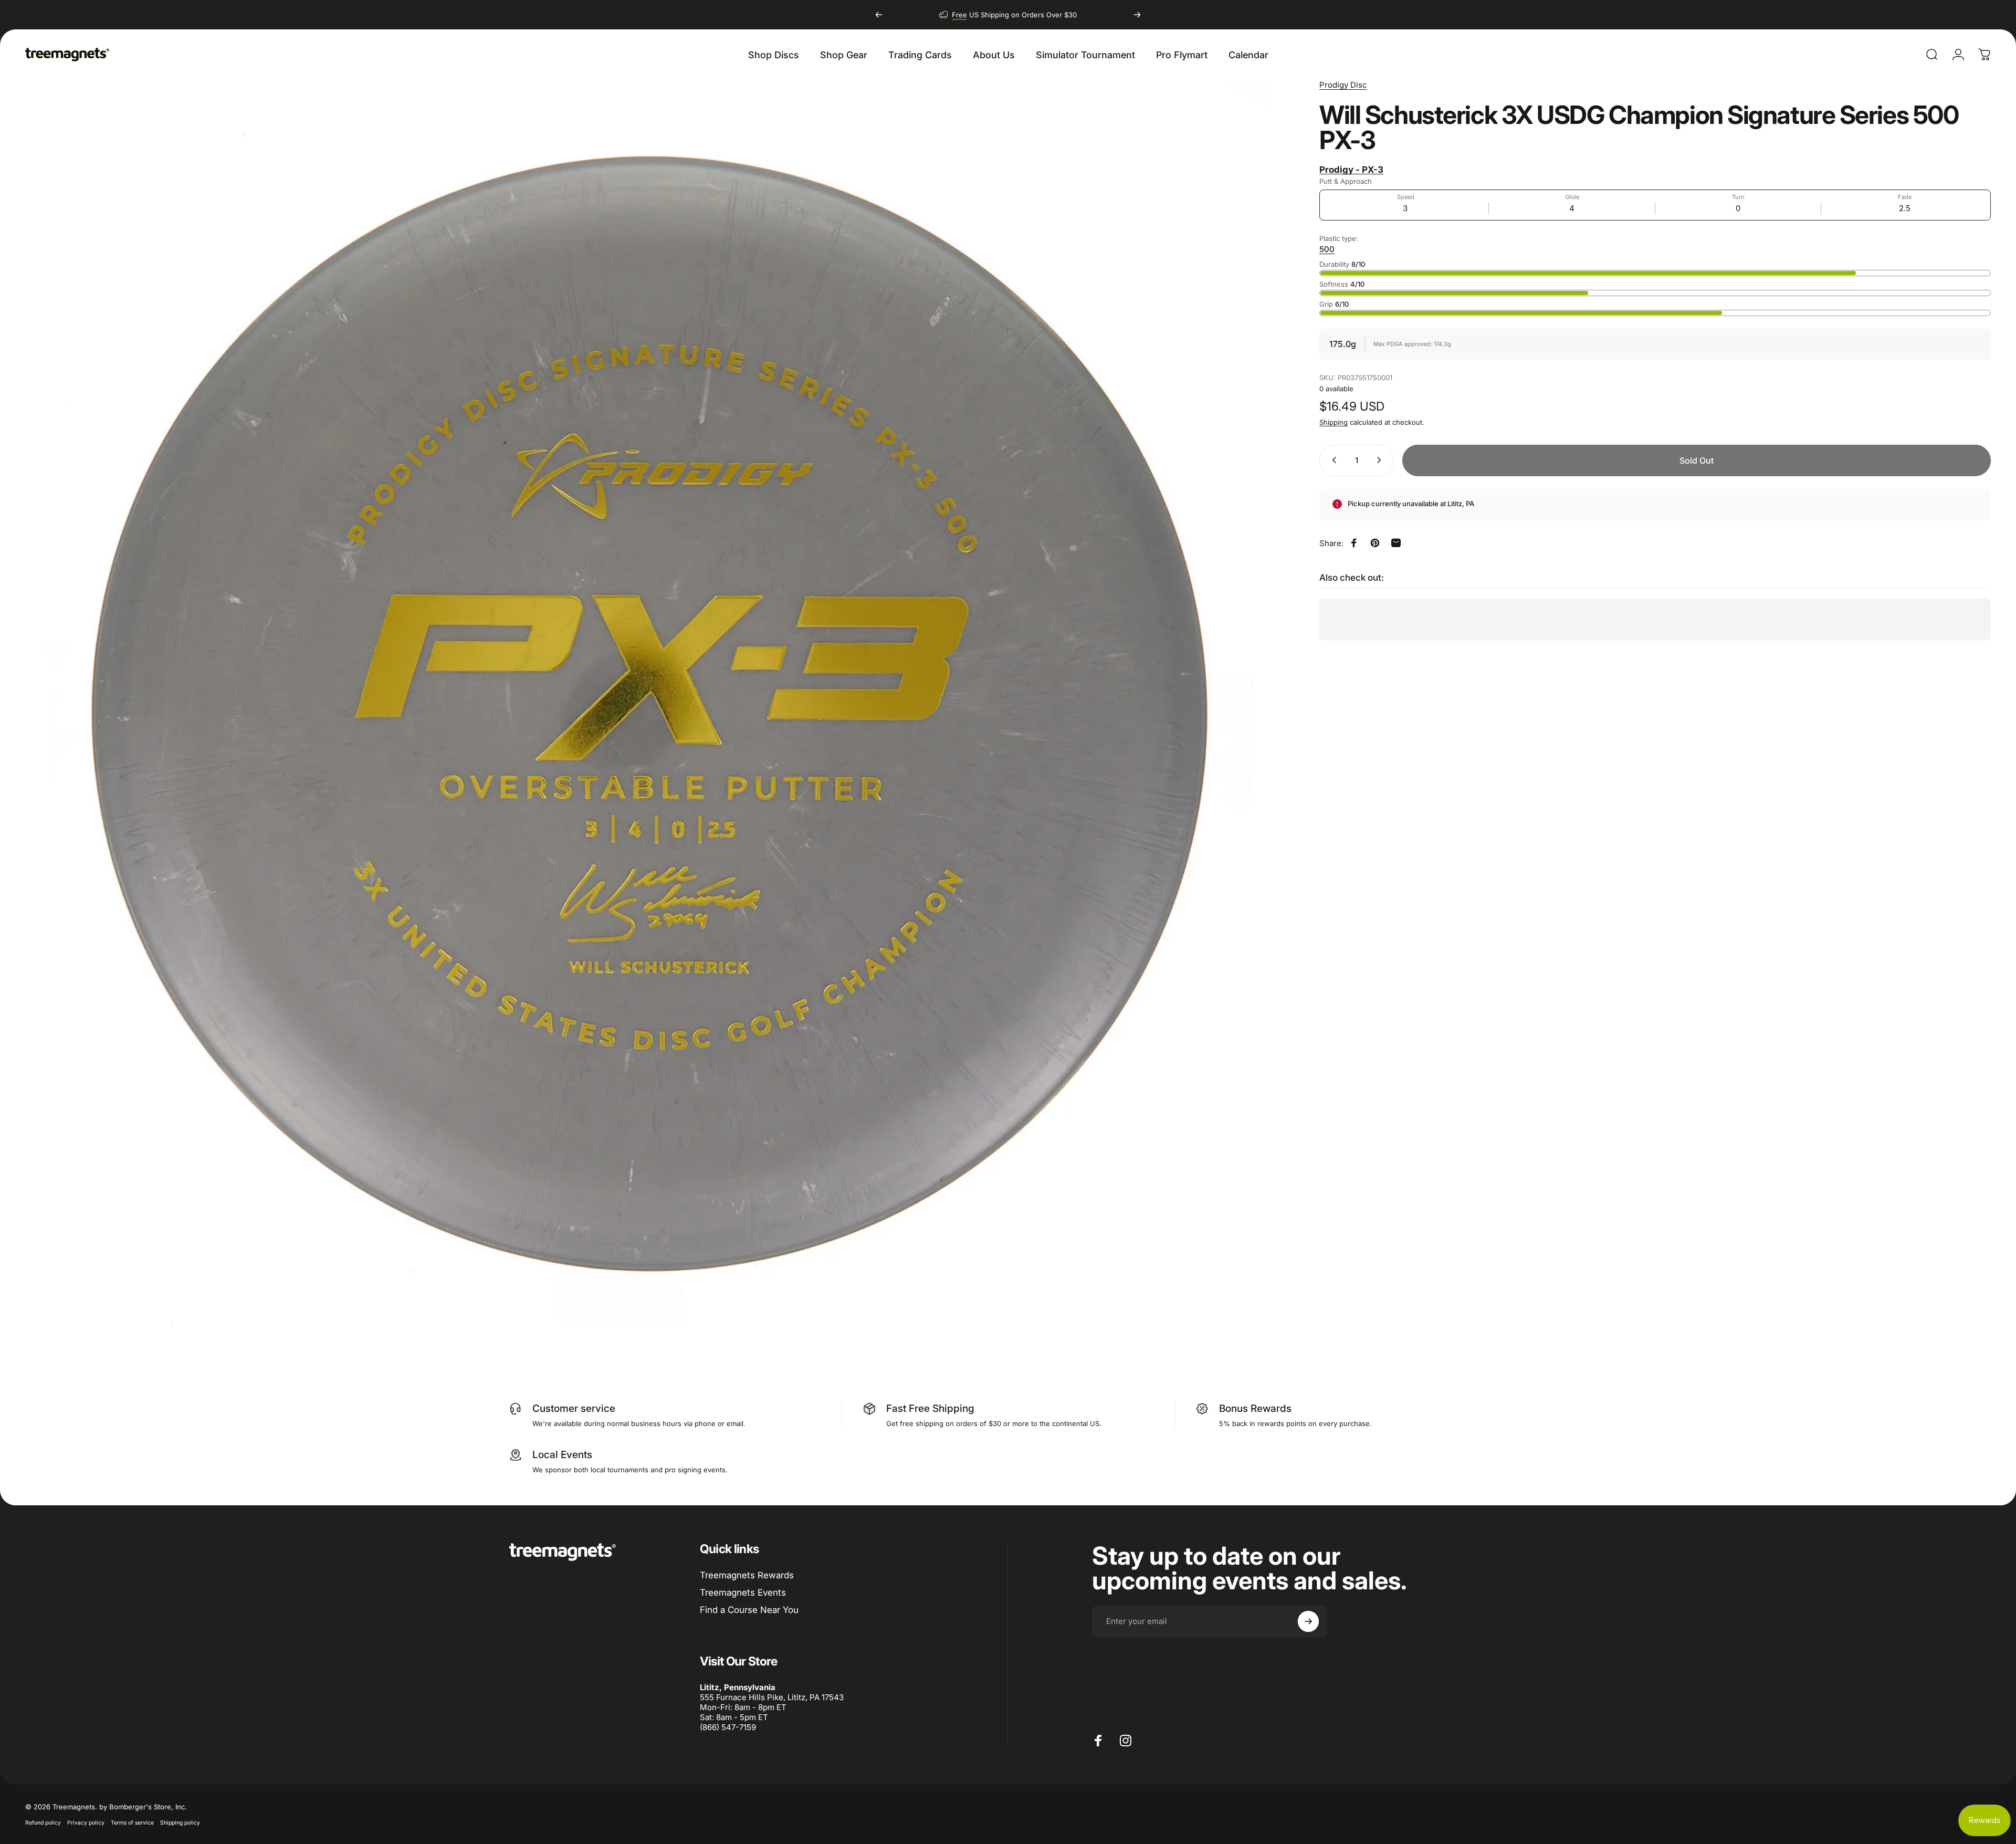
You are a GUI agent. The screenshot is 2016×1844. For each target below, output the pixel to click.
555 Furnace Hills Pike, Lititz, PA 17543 (772, 1697)
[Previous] (879, 15)
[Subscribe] (1308, 1621)
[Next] (1137, 15)
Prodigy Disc (1343, 85)
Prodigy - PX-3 (1351, 170)
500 (1327, 249)
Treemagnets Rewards (747, 1575)
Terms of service (132, 1823)
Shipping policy (180, 1823)
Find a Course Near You (749, 1610)
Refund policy (43, 1823)
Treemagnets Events (743, 1592)
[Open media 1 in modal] (649, 703)
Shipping (1333, 422)
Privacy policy (86, 1823)
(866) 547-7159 (728, 1727)
